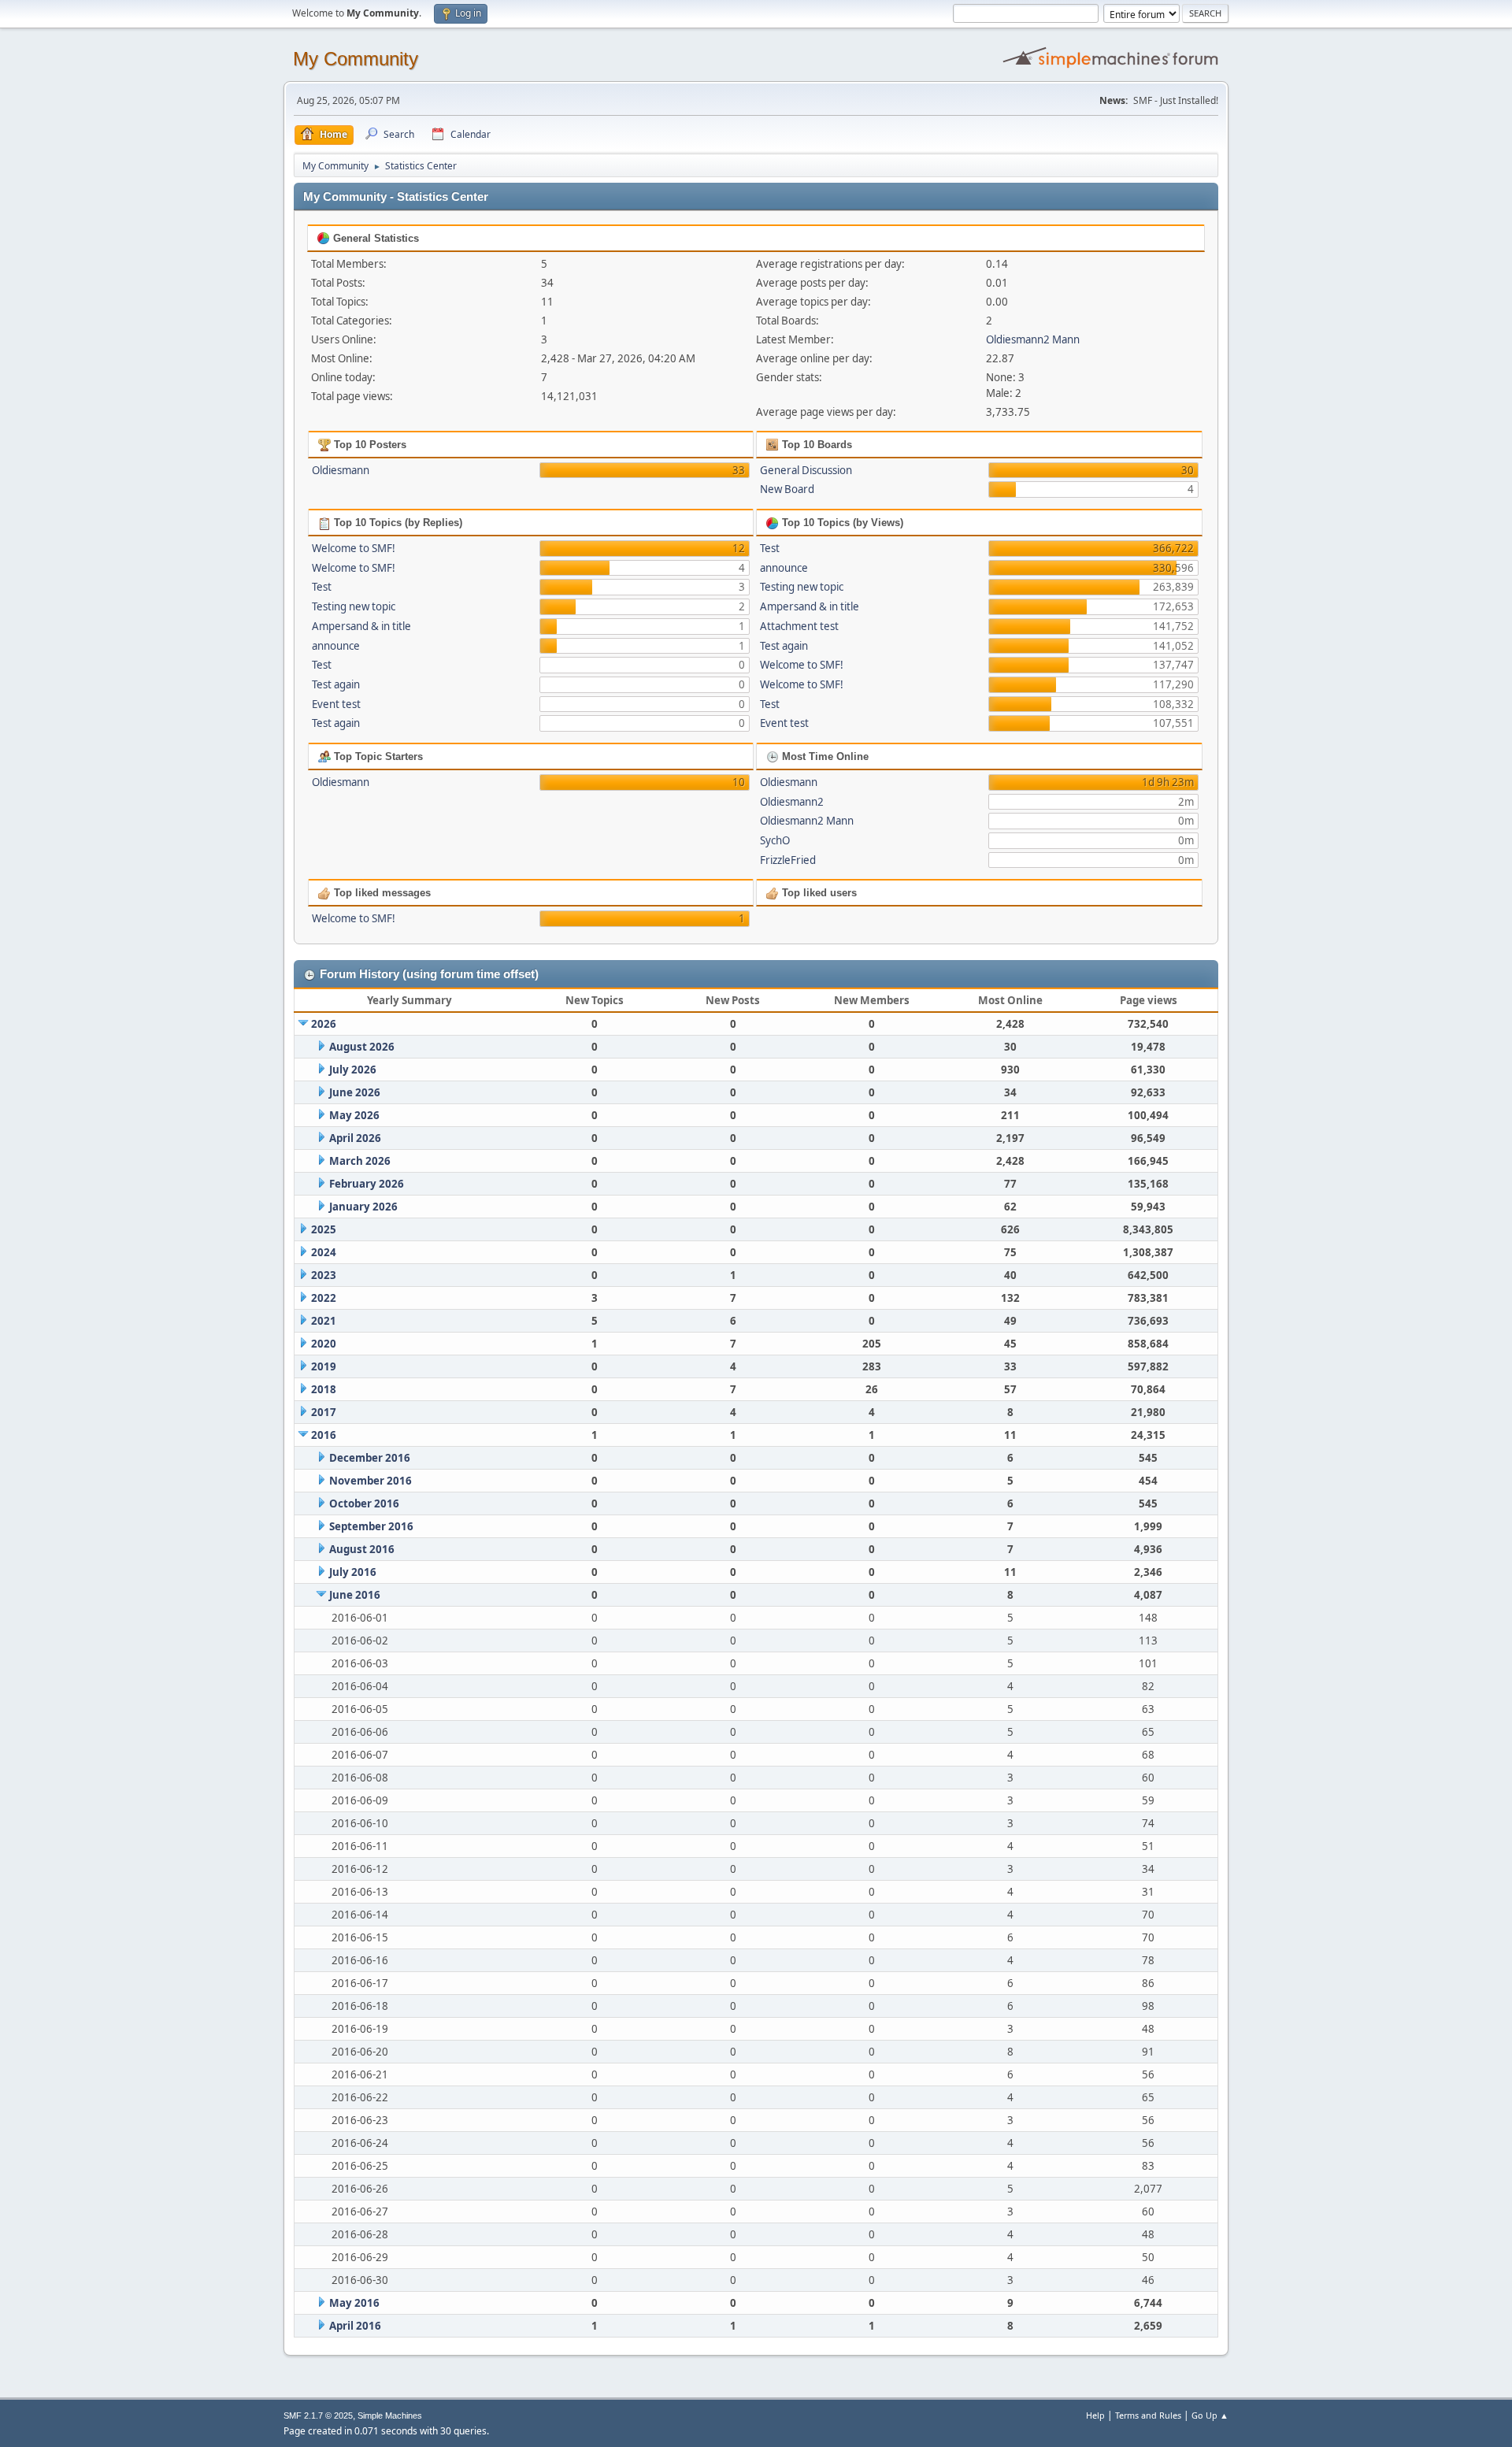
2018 (324, 1389)
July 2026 (353, 1070)
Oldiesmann (341, 470)
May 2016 (354, 2303)
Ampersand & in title (361, 626)
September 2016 (371, 1526)
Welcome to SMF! (354, 548)
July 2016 (353, 1572)
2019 (324, 1366)
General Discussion (806, 470)
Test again (336, 684)
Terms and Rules (1148, 2415)
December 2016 (370, 1458)
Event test (336, 704)
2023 (324, 1275)
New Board (787, 489)
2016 (324, 1435)
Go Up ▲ (1210, 2415)
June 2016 (355, 1595)
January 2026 (363, 1207)
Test (322, 587)
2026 (324, 1024)
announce (336, 646)
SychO (775, 840)
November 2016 (371, 1481)
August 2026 (362, 1047)
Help (1095, 2415)
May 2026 (354, 1115)
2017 (324, 1412)
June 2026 (355, 1092)
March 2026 (360, 1161)
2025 (324, 1229)
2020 (324, 1344)
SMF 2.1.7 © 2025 (318, 2415)
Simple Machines (390, 2415)
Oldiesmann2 (792, 802)
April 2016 (355, 2326)
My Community (356, 59)
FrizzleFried (788, 860)
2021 (324, 1321)
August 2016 (362, 1549)
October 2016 (364, 1503)
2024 (324, 1252)
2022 (324, 1298)
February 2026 (367, 1184)
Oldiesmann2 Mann (1033, 339)
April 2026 (355, 1138)
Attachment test (799, 626)
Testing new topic (354, 606)
